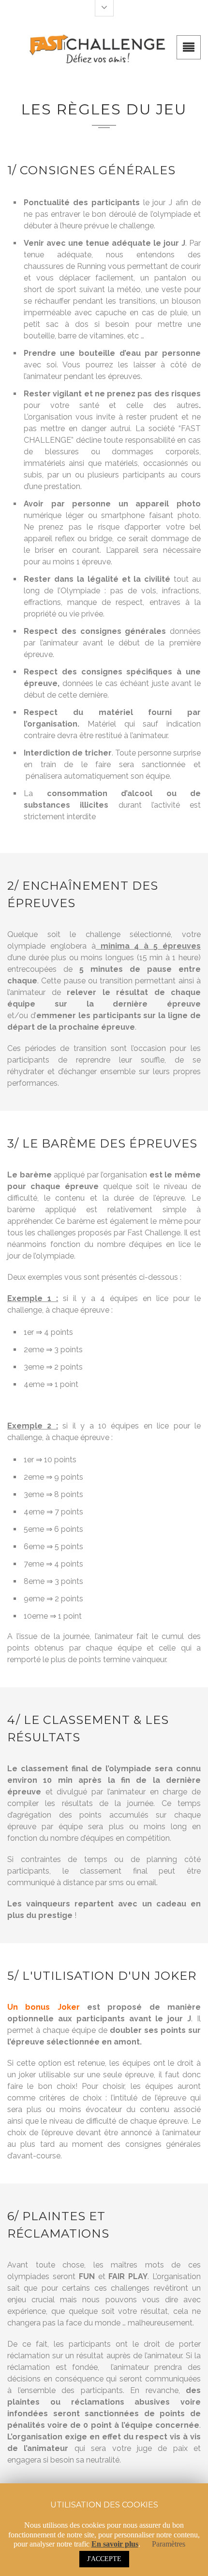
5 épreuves (177, 946)
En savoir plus (115, 2544)
